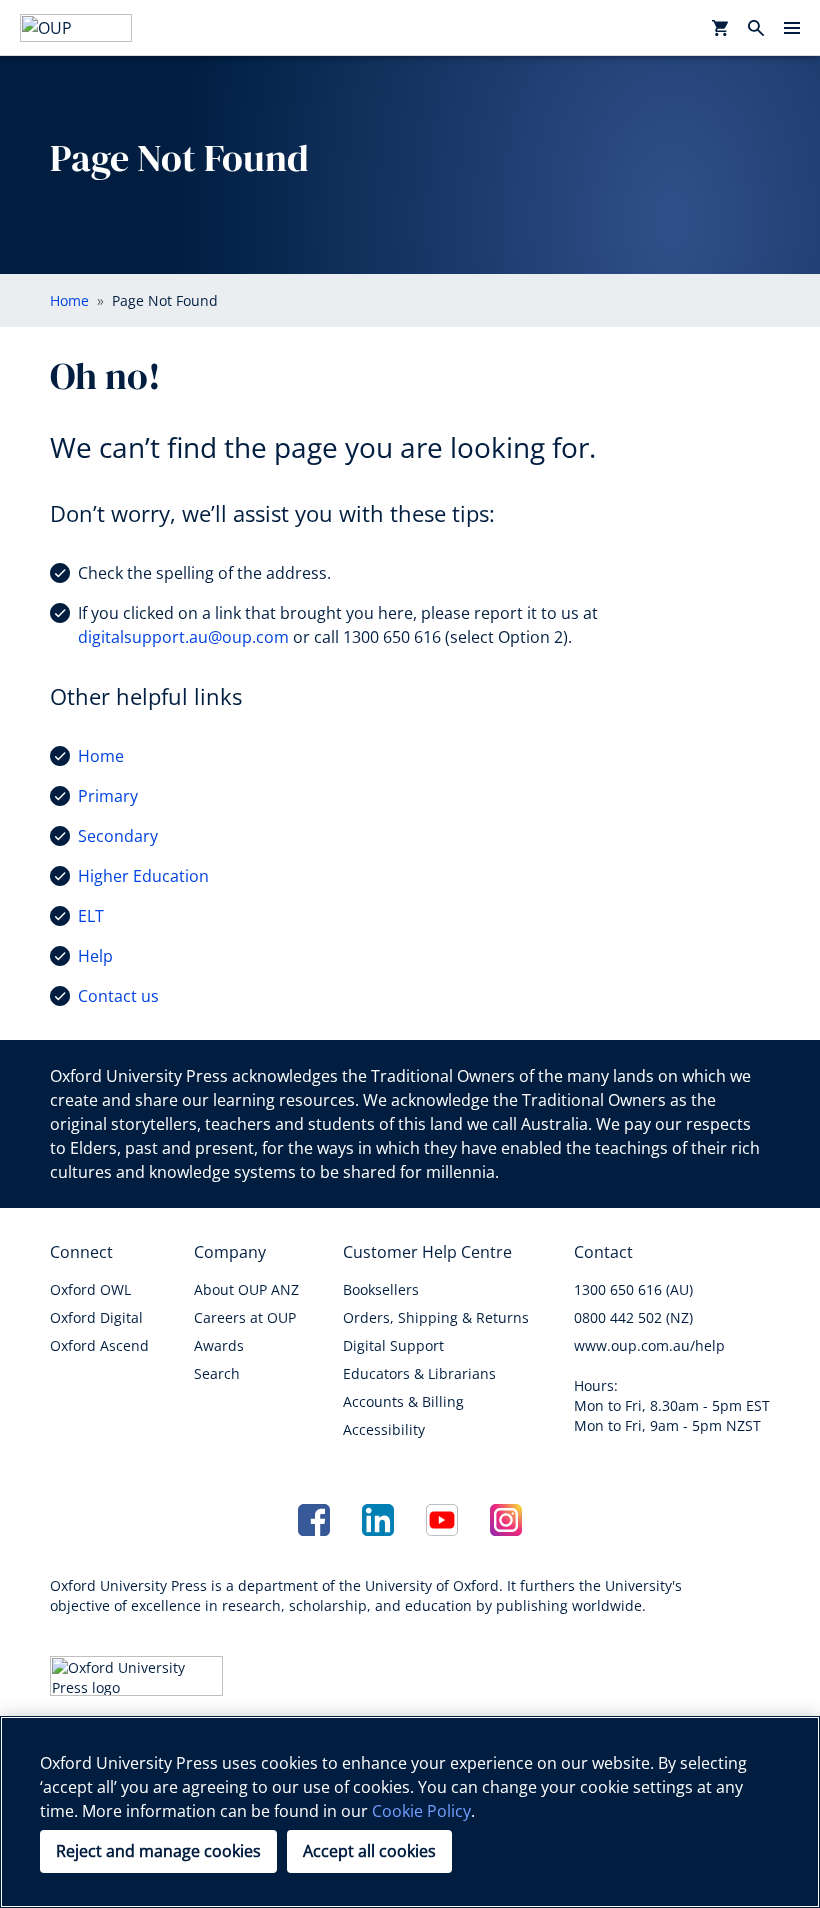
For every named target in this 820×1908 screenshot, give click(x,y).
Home (101, 756)
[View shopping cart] (720, 28)
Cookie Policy (421, 1811)
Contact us (118, 996)
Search (217, 1373)
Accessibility (384, 1429)
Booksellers (381, 1289)
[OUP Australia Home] (76, 28)
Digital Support (393, 1345)
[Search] (756, 28)
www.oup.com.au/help (649, 1345)
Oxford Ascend (99, 1345)
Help (95, 956)
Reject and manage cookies (158, 1851)
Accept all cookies (369, 1851)
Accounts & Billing (403, 1401)
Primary (108, 796)
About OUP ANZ (246, 1289)
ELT (91, 916)
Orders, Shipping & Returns (436, 1317)
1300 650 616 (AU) (633, 1289)
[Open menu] (792, 28)
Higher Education (143, 876)
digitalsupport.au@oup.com (183, 637)
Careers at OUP (245, 1317)
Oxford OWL (90, 1289)
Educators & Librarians (419, 1373)
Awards (219, 1345)
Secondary (118, 836)
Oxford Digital (96, 1317)
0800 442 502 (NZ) (633, 1317)
